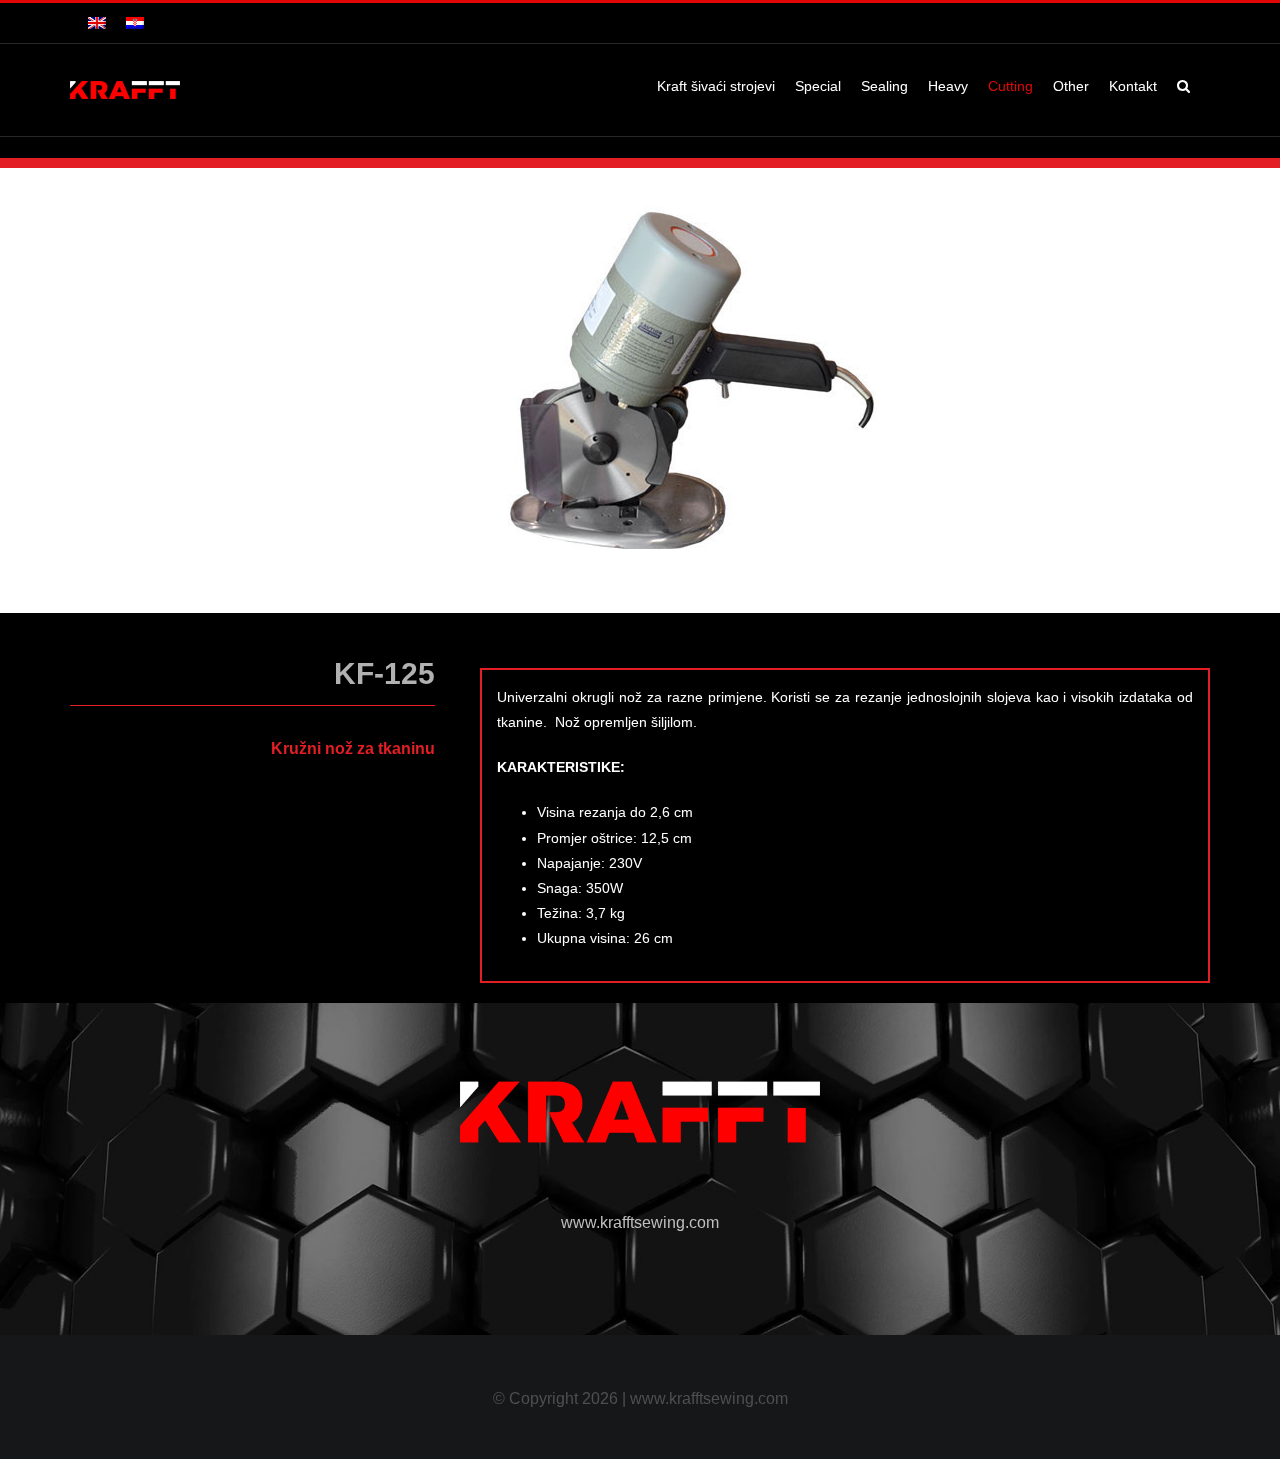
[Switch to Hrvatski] (135, 23)
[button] (1183, 86)
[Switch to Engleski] (97, 23)
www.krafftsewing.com (640, 1222)
